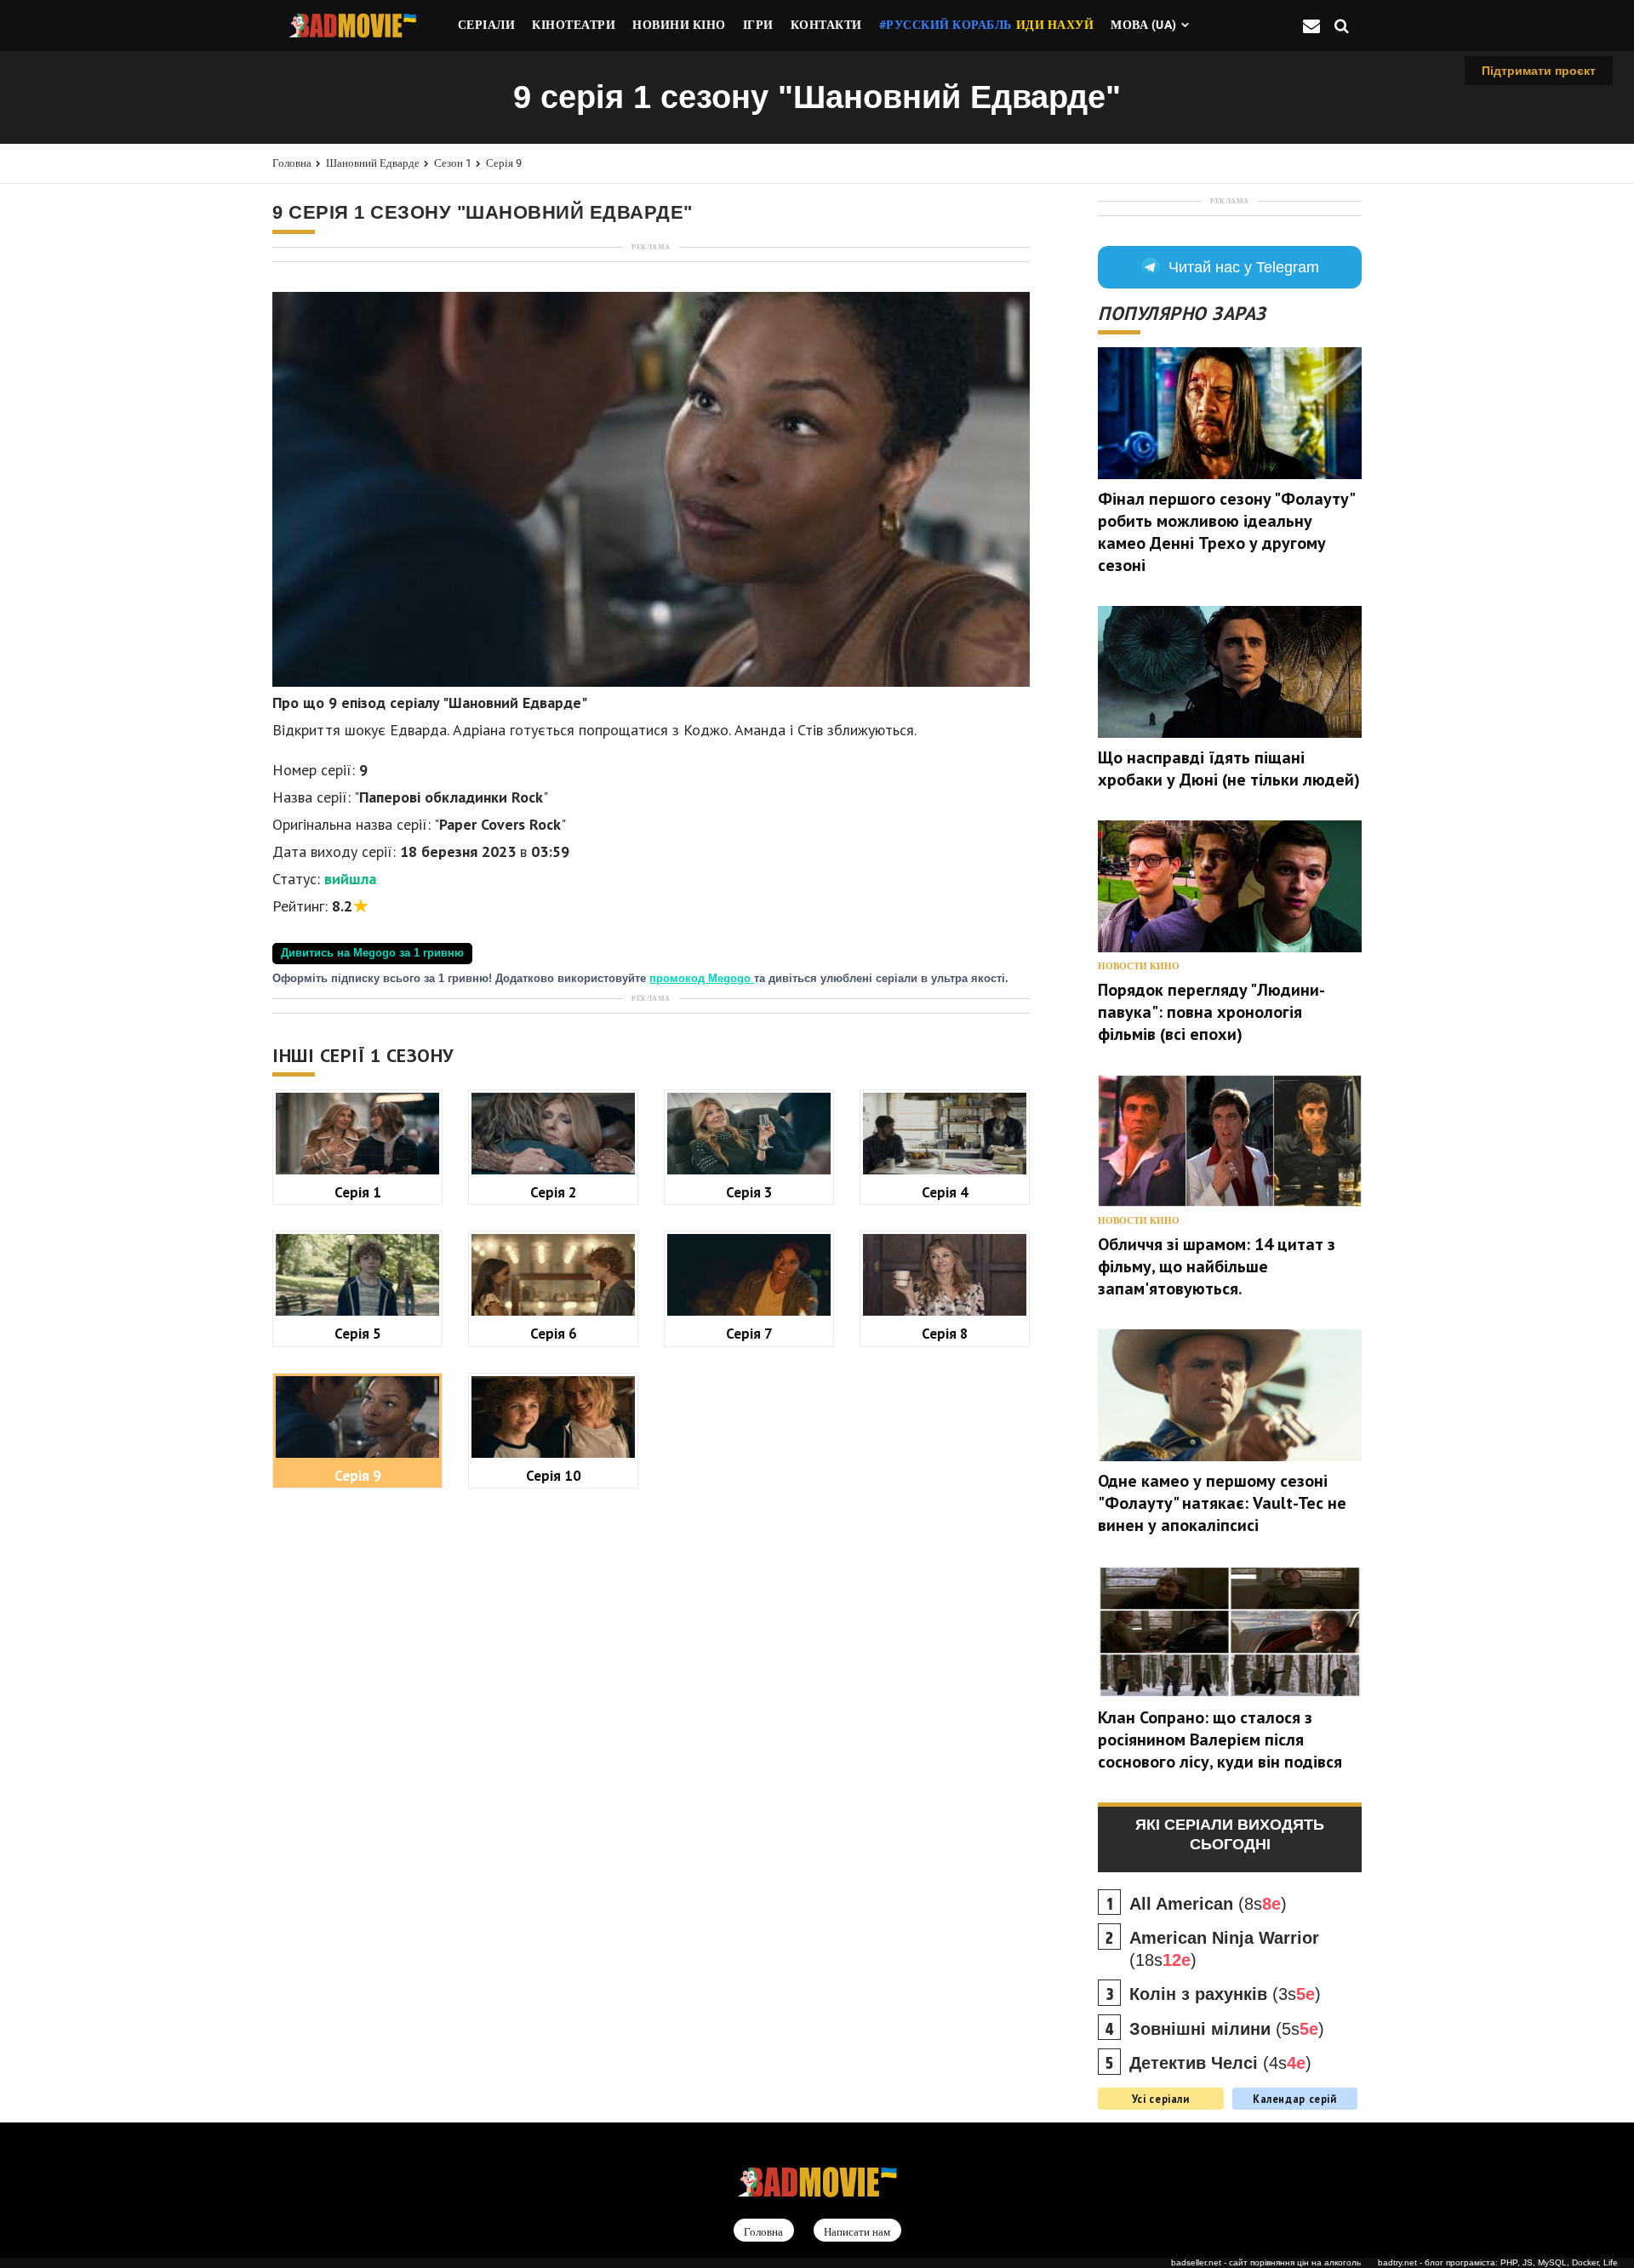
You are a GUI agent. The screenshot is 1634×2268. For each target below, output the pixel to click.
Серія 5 (358, 1333)
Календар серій (1295, 2099)
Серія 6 (554, 1333)
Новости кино (1139, 966)
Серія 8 (945, 1333)
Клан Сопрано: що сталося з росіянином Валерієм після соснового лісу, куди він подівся (1220, 1740)
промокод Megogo (702, 979)
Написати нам (857, 2231)
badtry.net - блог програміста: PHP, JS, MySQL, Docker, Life (1498, 2262)
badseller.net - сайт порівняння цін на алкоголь (1266, 2262)
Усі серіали (1161, 2099)
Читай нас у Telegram (1244, 267)
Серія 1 (358, 1192)
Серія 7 (749, 1333)
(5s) (1227, 2029)
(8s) (1208, 1904)
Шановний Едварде (373, 163)
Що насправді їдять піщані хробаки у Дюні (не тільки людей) (1229, 768)
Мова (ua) (1144, 25)
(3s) (1225, 1994)
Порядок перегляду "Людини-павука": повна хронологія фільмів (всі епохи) (1211, 1012)
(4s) (1220, 2063)
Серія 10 (554, 1475)
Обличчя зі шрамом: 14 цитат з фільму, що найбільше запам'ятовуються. (1217, 1266)
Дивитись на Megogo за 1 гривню (372, 953)
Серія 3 (749, 1192)
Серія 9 (504, 163)
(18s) (1224, 1949)
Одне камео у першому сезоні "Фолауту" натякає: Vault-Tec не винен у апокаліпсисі (1222, 1503)
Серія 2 (554, 1192)
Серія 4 (945, 1192)
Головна (292, 163)
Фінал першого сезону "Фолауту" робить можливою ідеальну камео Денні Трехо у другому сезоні (1226, 532)
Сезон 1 (453, 163)
